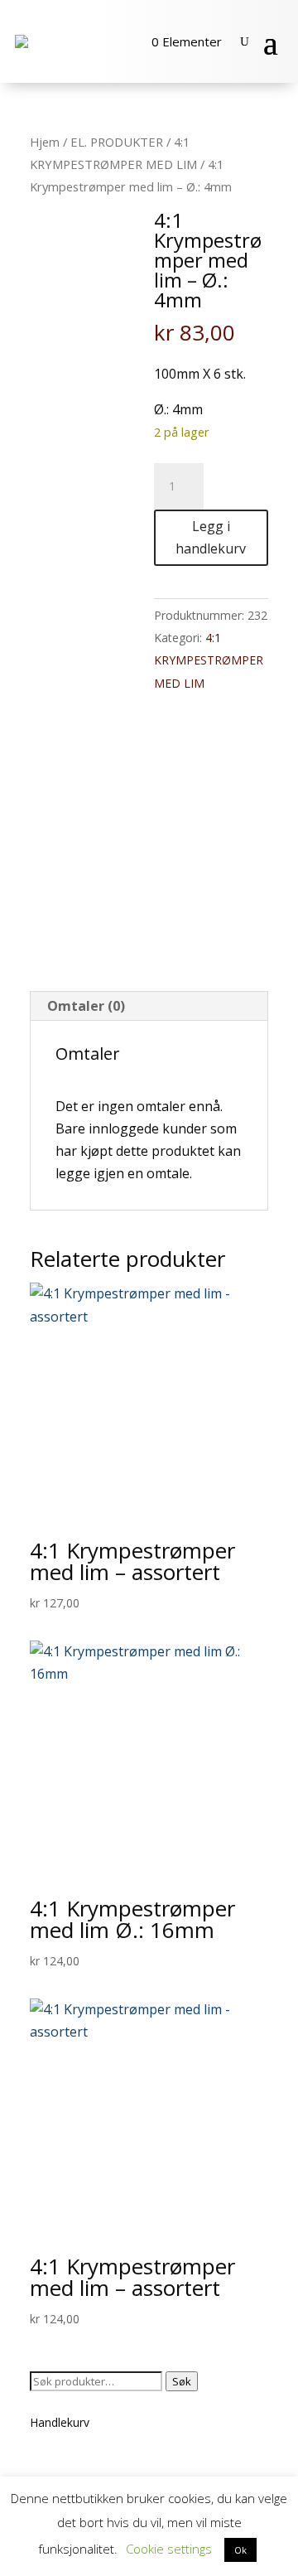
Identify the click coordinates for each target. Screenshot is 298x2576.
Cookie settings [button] (169, 2549)
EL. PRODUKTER (117, 142)
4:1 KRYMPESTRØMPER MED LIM (209, 660)
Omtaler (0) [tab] (86, 1006)
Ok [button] (240, 2550)
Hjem (45, 142)
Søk (182, 2381)
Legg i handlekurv (211, 537)
